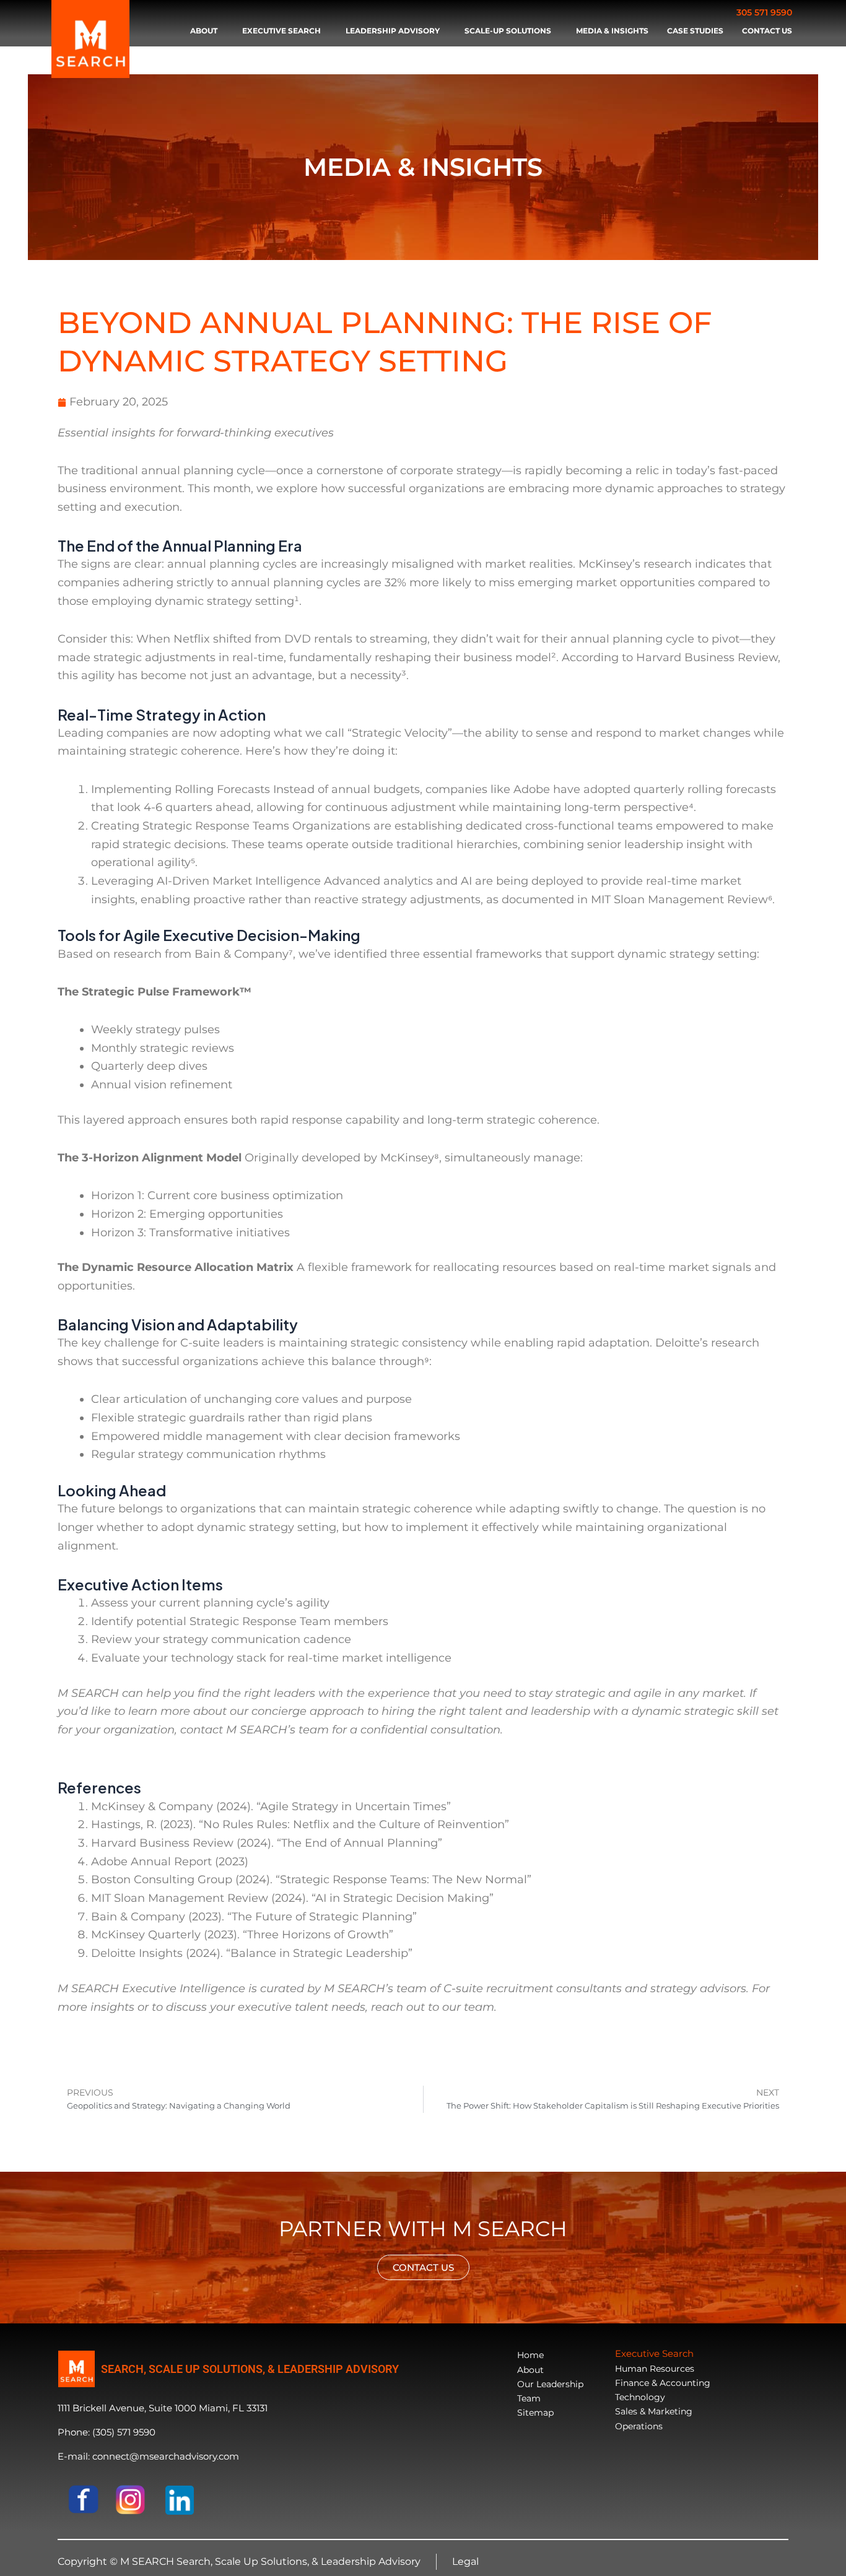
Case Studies (695, 31)
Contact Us (767, 31)
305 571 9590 (764, 12)
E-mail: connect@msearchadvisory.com (148, 2456)
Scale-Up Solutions (508, 31)
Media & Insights (612, 31)
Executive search (281, 31)
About (204, 31)
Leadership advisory (393, 31)
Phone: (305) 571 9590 (107, 2432)
